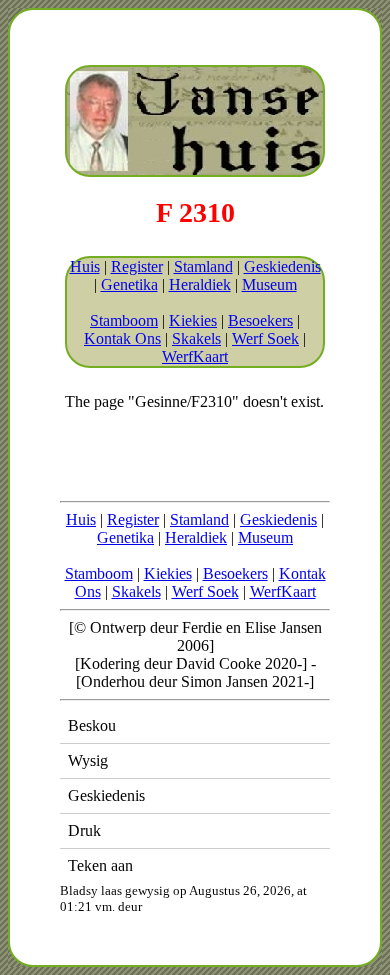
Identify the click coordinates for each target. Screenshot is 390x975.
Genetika (129, 284)
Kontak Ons (122, 338)
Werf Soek (265, 338)
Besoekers (260, 320)
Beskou (92, 725)
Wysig (88, 760)
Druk (84, 830)
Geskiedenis (282, 266)
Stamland (203, 266)
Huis (85, 266)
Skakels (196, 338)
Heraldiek (200, 284)
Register (137, 266)
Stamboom (124, 320)
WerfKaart (195, 356)
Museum (269, 284)
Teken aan (100, 865)
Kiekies (193, 320)
